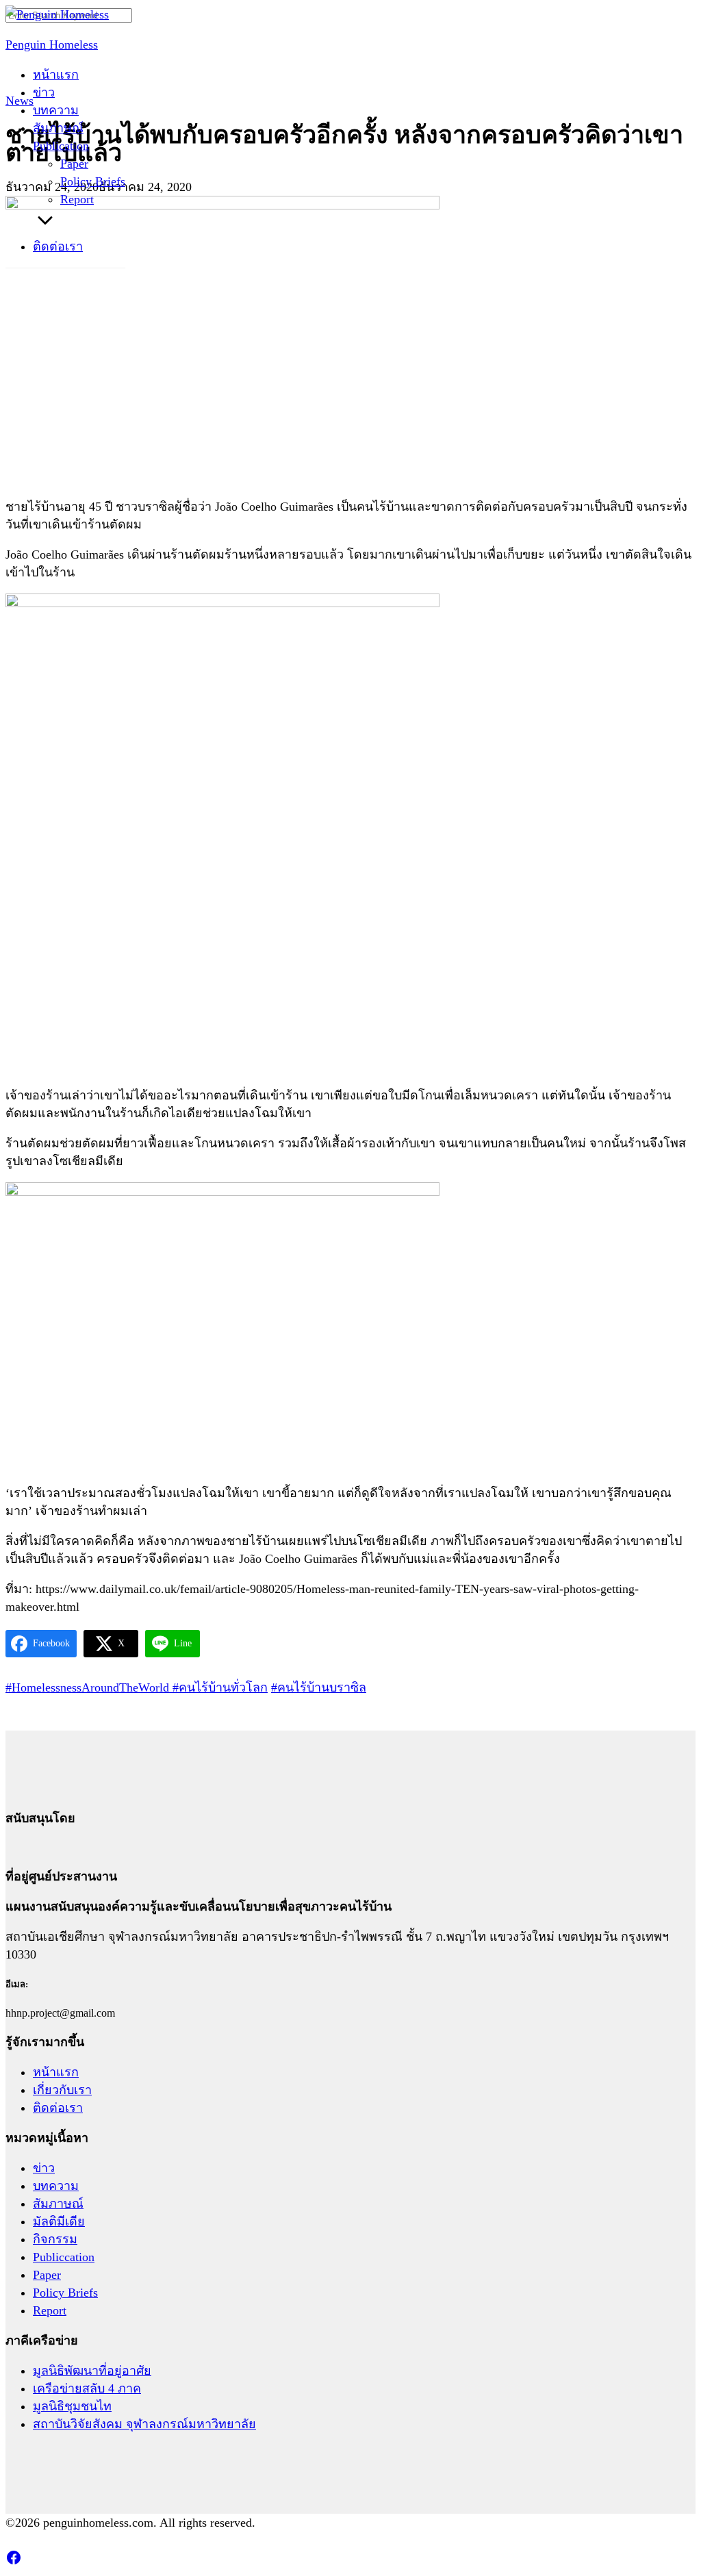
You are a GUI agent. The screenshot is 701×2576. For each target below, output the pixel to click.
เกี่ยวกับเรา (62, 2090)
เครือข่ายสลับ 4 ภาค (87, 2388)
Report (77, 199)
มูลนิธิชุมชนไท (72, 2406)
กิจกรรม (55, 2239)
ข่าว (44, 92)
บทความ (56, 110)
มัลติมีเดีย (59, 2221)
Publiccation (64, 2257)
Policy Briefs (93, 181)
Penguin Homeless (52, 44)
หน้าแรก (56, 75)
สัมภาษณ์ (58, 128)
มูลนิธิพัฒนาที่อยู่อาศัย (92, 2371)
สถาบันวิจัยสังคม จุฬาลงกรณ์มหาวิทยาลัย (144, 2424)
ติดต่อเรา (58, 246)
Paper (74, 164)
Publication (61, 146)
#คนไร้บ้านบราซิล (319, 1687)
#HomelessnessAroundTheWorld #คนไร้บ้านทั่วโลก (137, 1687)
